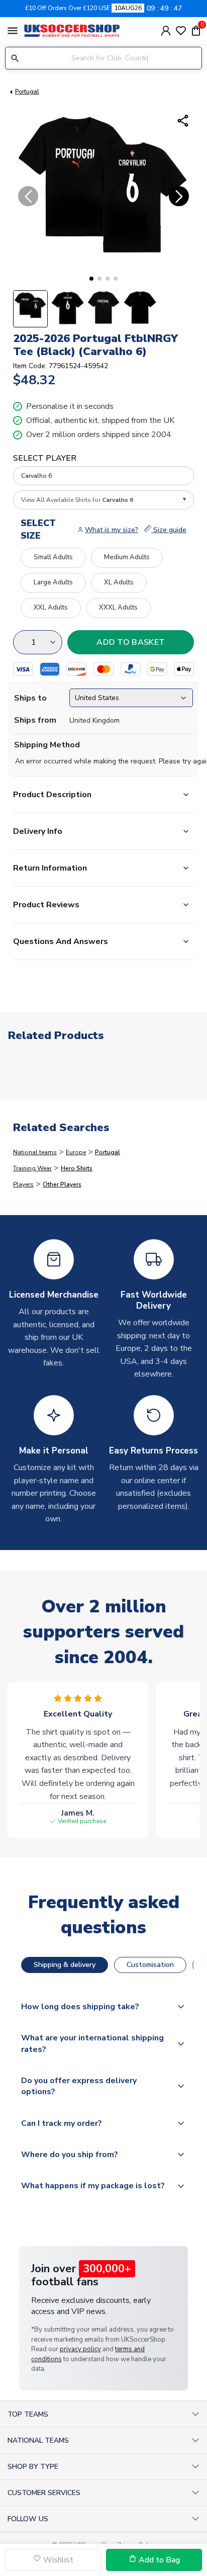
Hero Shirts (77, 1168)
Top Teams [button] (28, 2414)
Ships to (30, 698)
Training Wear (32, 1168)
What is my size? (112, 530)
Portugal (27, 92)
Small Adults (53, 557)
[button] (91, 279)
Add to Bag (158, 2560)
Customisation (150, 1965)
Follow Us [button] (28, 2519)
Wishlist (57, 2560)
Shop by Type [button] (33, 2467)
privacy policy (80, 2349)
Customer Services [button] (44, 2493)
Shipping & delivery (65, 1965)
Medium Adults (127, 557)
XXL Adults (51, 608)
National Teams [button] (38, 2440)
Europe (76, 1152)
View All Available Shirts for (77, 500)
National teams (35, 1152)
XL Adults (119, 582)
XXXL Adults (118, 608)
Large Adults (53, 582)
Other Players (62, 1184)
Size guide (169, 530)
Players (23, 1184)
